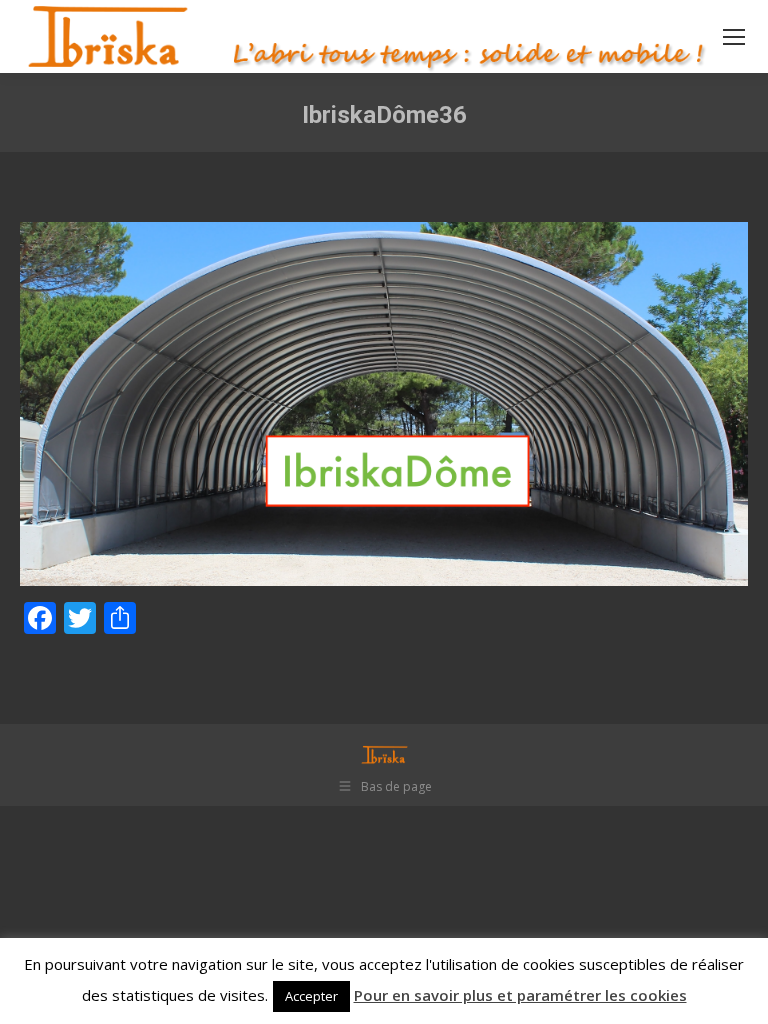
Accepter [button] (311, 996)
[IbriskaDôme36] (384, 403)
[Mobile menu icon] (734, 37)
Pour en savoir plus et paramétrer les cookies (520, 995)
